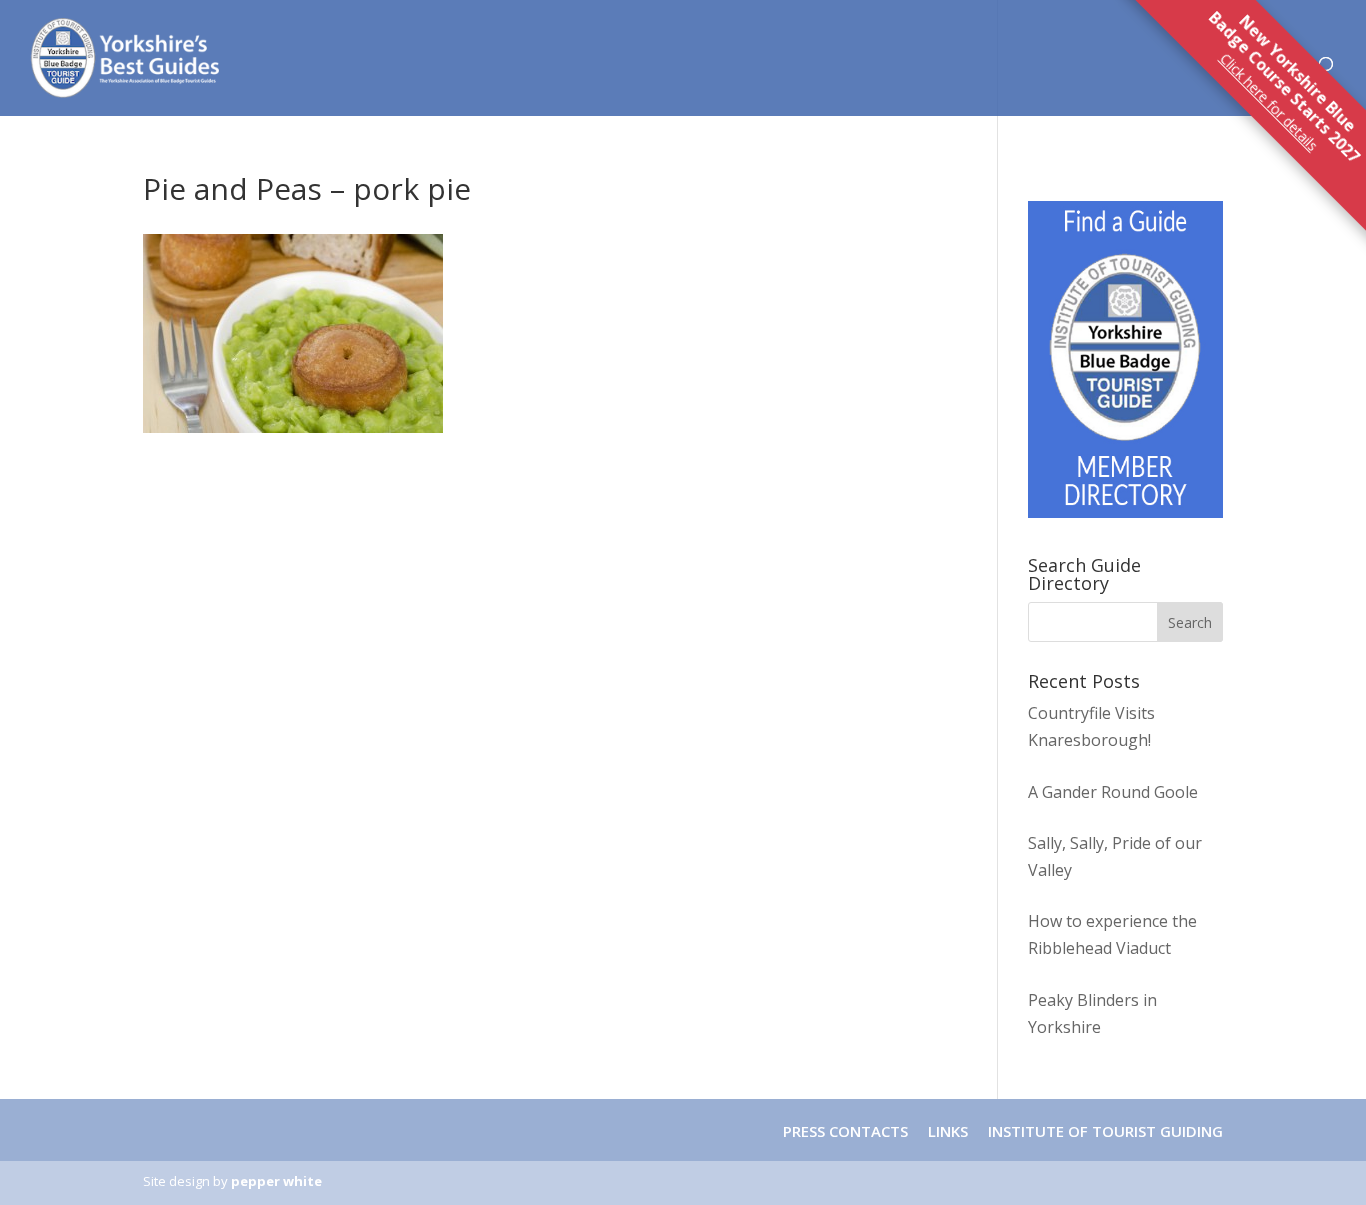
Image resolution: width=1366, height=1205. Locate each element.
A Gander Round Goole (1113, 792)
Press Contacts (845, 1131)
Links (948, 1131)
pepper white (276, 1181)
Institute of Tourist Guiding (1103, 1131)
